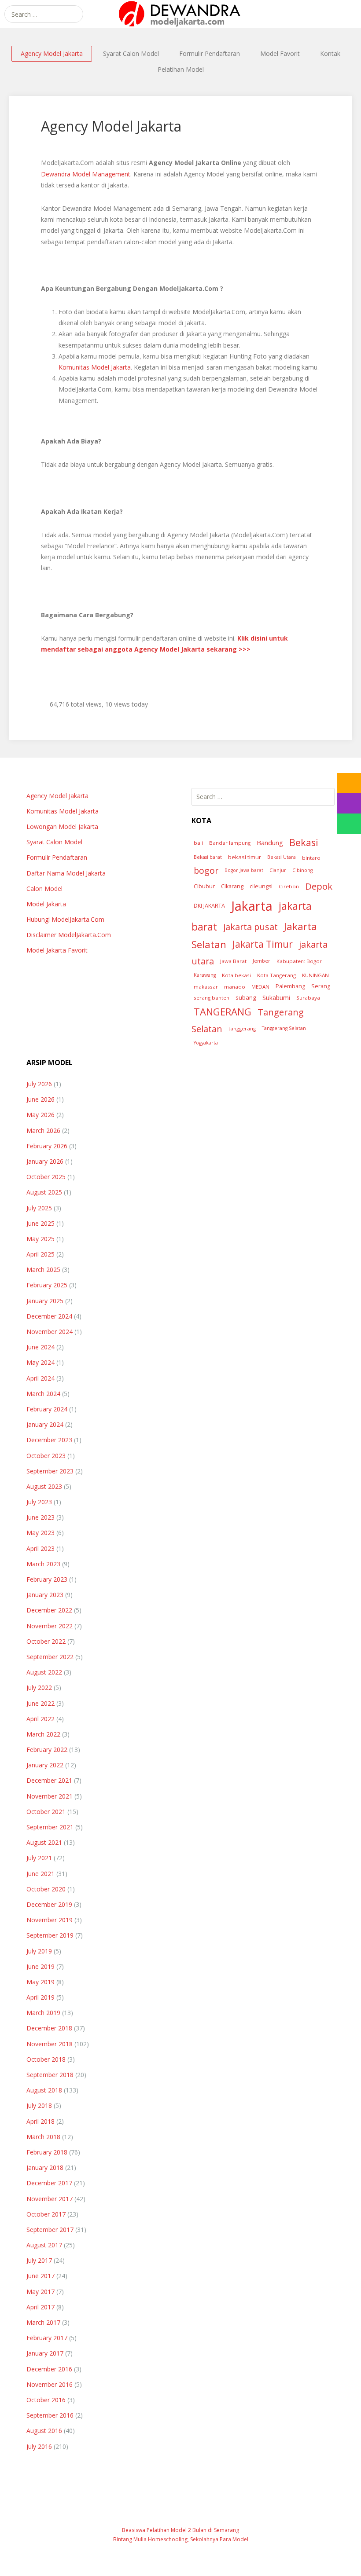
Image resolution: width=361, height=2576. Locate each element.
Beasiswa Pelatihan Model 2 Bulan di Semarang (180, 2530)
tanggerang (242, 1028)
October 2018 (46, 2059)
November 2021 (50, 1796)
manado (235, 987)
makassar (206, 987)
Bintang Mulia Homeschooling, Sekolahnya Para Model (181, 2539)
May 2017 (41, 2292)
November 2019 (50, 1920)
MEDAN (260, 987)
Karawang (205, 975)
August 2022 (44, 1672)
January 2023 (45, 1595)
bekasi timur (245, 857)
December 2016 (49, 2369)
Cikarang (232, 886)
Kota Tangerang (276, 975)
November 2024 (50, 1332)
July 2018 (39, 2105)
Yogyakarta (206, 1043)
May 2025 (41, 1239)
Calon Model (44, 889)
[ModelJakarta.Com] (180, 14)
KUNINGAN (315, 975)
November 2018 (50, 2044)
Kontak (330, 53)
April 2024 (41, 1378)
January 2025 (45, 1301)
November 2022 (50, 1626)
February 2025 (47, 1285)
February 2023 (47, 1579)
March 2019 (43, 2013)
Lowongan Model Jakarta (62, 826)
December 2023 (49, 1440)
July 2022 (39, 1687)
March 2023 (43, 1564)
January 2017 (45, 2353)
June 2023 (41, 1517)
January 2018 (45, 2167)
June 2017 (41, 2276)
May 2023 (41, 1533)
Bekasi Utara (282, 857)
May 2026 (41, 1115)
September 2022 (50, 1657)
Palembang (290, 986)
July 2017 (39, 2260)
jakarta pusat (250, 927)
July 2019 (39, 1951)
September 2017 (50, 2230)
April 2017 (41, 2307)
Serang (321, 986)
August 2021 (44, 1842)
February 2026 (47, 1146)
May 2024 (41, 1362)
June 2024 (41, 1347)
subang (246, 997)
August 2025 (44, 1192)
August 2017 (44, 2245)
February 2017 (47, 2338)
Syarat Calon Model (131, 53)
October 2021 (46, 1812)
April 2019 (41, 1997)
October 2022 (46, 1641)
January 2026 (45, 1161)
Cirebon (289, 886)
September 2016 (50, 2415)
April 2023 (41, 1548)
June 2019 (41, 1966)
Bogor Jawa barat (244, 870)
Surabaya (308, 998)
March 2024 (43, 1394)
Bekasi (304, 842)
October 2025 (46, 1177)
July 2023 (39, 1502)
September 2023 (50, 1471)
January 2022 (45, 1765)
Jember (262, 961)
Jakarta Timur (263, 944)
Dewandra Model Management (86, 174)
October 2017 (46, 2214)
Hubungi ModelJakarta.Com (65, 919)
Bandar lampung (230, 843)
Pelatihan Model (181, 69)
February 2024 (47, 1409)
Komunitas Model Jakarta (95, 367)
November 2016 (50, 2384)
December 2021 (49, 1780)
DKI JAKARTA (209, 906)
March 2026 (43, 1130)
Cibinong (302, 870)
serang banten (212, 998)
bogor (206, 870)
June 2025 (41, 1223)
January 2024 (45, 1424)
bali (198, 843)
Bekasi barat (208, 857)
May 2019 (41, 1982)
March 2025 (43, 1270)
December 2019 (49, 1904)
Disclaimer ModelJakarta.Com (69, 935)
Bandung (270, 843)
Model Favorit (280, 53)
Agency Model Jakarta (52, 53)
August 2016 (44, 2431)
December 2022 (49, 1610)
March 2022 (43, 1734)
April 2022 (41, 1719)
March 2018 (43, 2137)
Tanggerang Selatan (284, 1028)
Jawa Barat (233, 961)
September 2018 (50, 2075)
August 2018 (44, 2090)
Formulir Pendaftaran (210, 53)
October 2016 (46, 2400)
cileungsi (261, 886)
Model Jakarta (46, 904)
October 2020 (46, 1889)
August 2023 (44, 1486)
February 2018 (47, 2152)
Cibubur (204, 886)
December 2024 (49, 1316)
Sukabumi (276, 998)
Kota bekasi (236, 975)
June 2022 (41, 1703)
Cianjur (278, 870)
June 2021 (41, 1874)
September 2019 (50, 1935)
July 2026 (39, 1084)
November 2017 (50, 2199)
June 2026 (41, 1099)
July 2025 (39, 1208)
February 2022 (47, 1750)
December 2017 (49, 2183)
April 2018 (41, 2121)
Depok (319, 886)
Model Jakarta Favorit (57, 950)
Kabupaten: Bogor (299, 961)
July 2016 (39, 2446)
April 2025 (41, 1254)
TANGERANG (223, 1012)
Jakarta (252, 906)
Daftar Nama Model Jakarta (66, 873)
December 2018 (49, 2028)
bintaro (311, 858)
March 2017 (43, 2322)
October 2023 (46, 1456)
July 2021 (39, 1858)
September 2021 (50, 1827)
